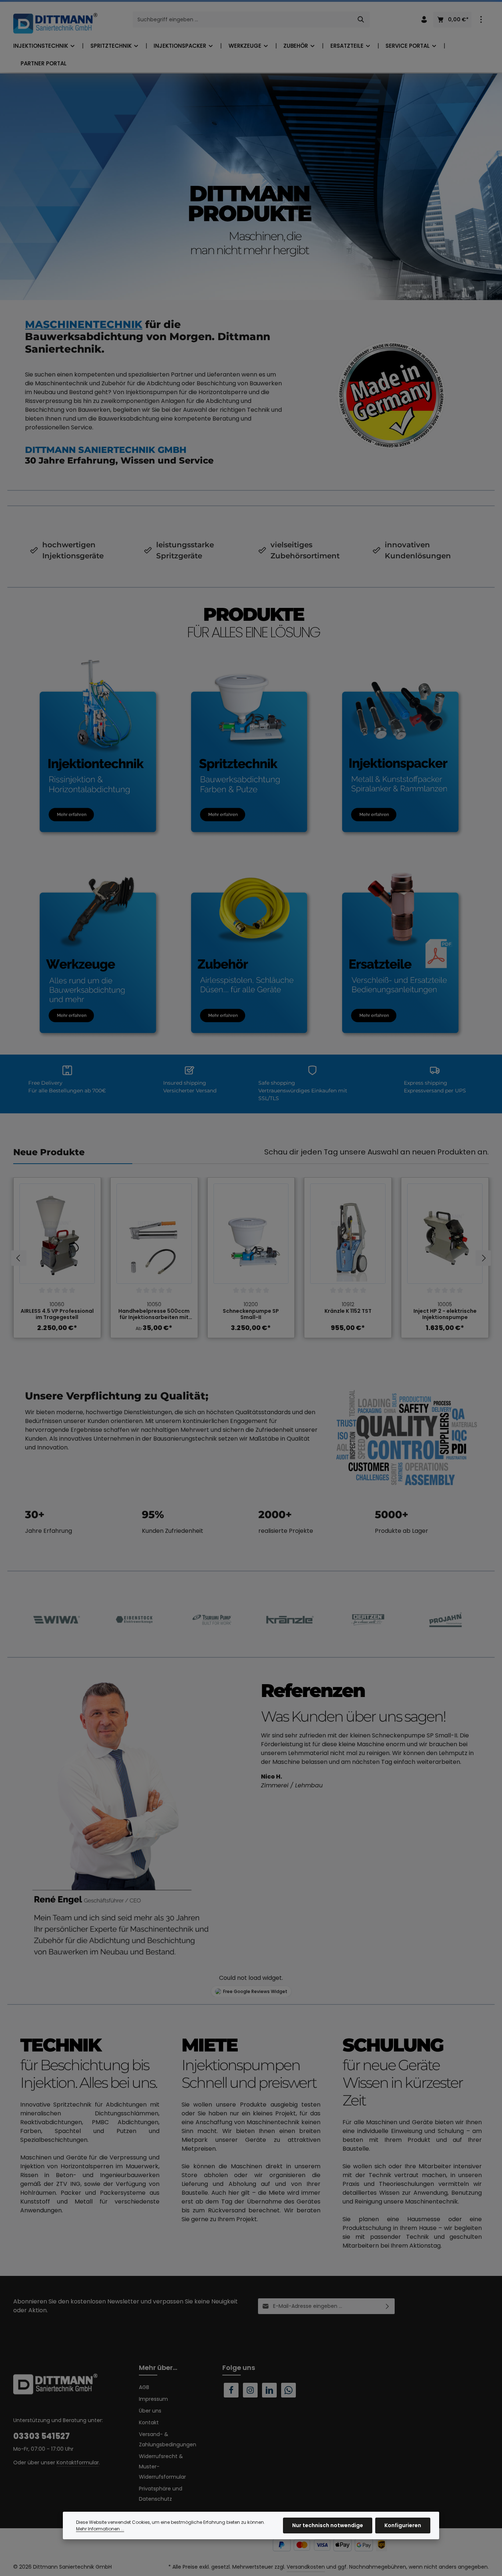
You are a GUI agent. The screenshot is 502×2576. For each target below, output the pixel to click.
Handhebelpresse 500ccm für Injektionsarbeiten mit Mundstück (154, 1314)
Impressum (153, 2399)
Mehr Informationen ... (100, 2529)
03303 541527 (42, 2436)
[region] (251, 1258)
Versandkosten (306, 2567)
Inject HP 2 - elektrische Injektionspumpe (445, 1314)
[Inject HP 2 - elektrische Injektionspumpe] (445, 1234)
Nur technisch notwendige (328, 2525)
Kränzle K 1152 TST (348, 1311)
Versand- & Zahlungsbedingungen (168, 2439)
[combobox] (243, 19)
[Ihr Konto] (424, 20)
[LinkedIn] (269, 2390)
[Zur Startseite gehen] (55, 23)
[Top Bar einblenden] (481, 20)
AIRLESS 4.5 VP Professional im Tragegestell (57, 1314)
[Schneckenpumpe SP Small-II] (251, 1234)
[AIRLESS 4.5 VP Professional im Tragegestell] (57, 1234)
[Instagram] (250, 2390)
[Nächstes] (483, 1258)
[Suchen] (361, 19)
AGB (144, 2387)
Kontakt (149, 2422)
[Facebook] (231, 2390)
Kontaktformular (78, 2462)
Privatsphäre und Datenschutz (161, 2494)
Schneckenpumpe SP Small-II (251, 1314)
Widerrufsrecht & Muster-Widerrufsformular (162, 2467)
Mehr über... (158, 2368)
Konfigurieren (403, 2525)
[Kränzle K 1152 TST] (348, 1234)
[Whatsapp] (288, 2390)
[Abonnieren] (388, 2306)
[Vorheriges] (19, 1258)
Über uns (150, 2411)
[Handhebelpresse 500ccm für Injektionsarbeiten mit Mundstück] (154, 1234)
